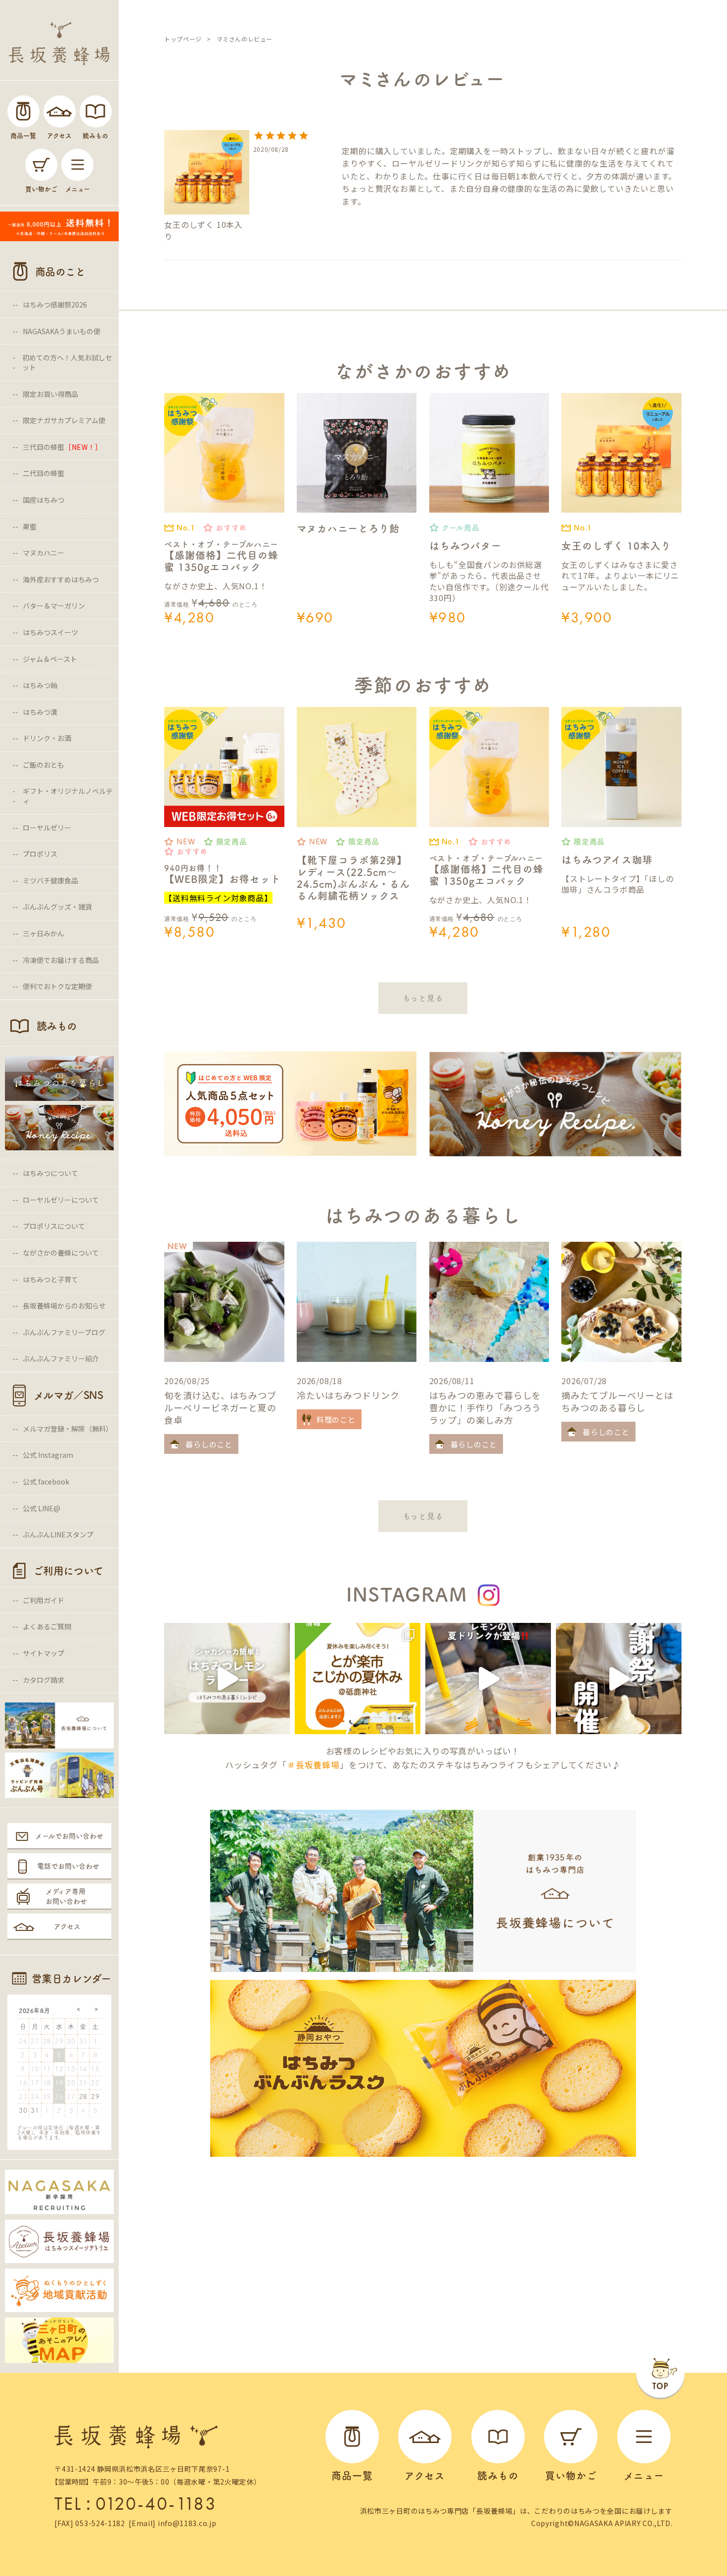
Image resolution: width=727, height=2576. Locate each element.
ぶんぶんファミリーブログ (64, 1332)
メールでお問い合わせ (69, 1836)
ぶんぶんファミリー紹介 (61, 1358)
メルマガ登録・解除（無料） (68, 1429)
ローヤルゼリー (47, 828)
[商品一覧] (23, 111)
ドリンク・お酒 (47, 738)
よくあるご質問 (47, 1626)
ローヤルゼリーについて (61, 1200)
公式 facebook (46, 1482)
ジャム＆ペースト (50, 659)
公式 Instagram (48, 1455)
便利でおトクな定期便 (57, 986)
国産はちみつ (44, 500)
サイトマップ (44, 1653)
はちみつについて (50, 1173)
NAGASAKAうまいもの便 (62, 331)
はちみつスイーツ (50, 632)
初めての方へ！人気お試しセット (67, 362)
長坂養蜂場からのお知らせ (64, 1306)
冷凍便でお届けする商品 (61, 960)
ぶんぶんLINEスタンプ (58, 1534)
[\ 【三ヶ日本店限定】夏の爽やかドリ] (488, 1679)
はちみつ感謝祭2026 (55, 305)
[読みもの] (96, 111)
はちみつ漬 (40, 712)
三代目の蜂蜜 (63, 447)
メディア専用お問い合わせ (66, 1896)
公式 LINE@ (42, 1508)
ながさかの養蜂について (61, 1253)
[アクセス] (60, 111)
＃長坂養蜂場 (313, 1765)
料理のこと (336, 1419)
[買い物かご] (41, 165)
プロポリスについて (54, 1226)
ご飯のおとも (44, 765)
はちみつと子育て (50, 1279)
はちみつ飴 (40, 685)
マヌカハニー (44, 553)
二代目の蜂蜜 (44, 473)
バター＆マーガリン (54, 606)
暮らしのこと (209, 1444)
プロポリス (40, 854)
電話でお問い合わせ (68, 1866)
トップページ (183, 39)
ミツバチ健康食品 (50, 880)
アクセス (67, 1926)
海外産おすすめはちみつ (61, 579)
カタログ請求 (44, 1680)
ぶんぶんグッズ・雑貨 (57, 907)
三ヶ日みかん (44, 933)
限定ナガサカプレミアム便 (64, 420)
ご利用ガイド (44, 1600)
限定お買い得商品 (50, 394)
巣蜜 (30, 526)
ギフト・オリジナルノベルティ (68, 796)
